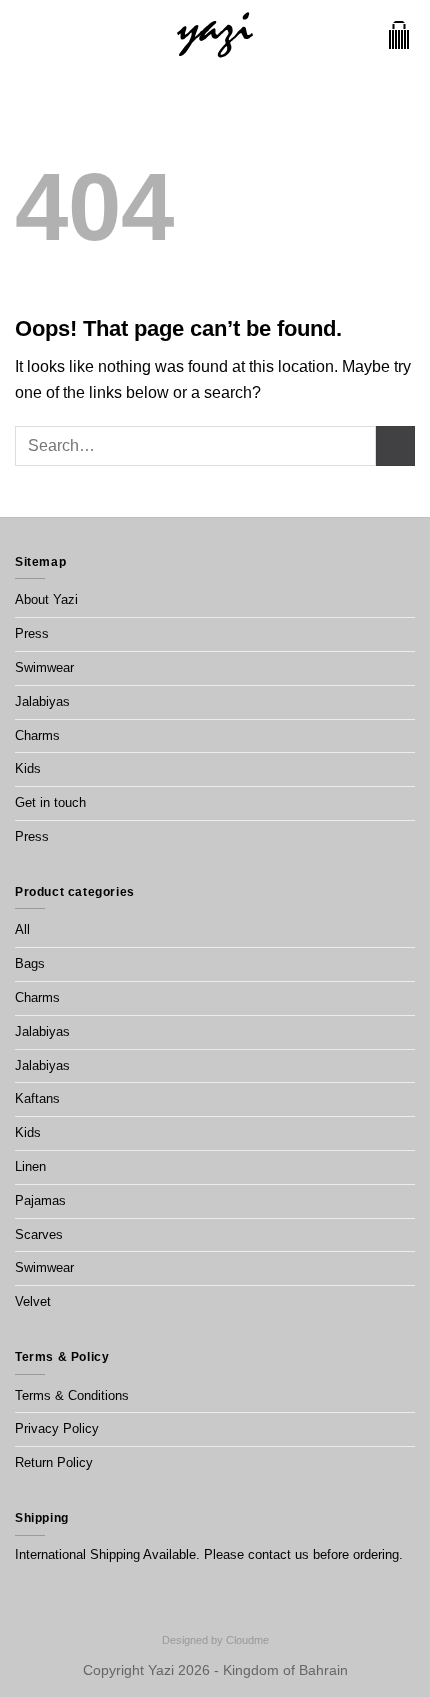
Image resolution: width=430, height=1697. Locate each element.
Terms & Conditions (72, 1395)
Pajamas (40, 1200)
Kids (28, 768)
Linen (30, 1166)
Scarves (39, 1234)
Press (32, 633)
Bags (30, 963)
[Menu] (27, 34)
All (22, 929)
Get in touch (50, 802)
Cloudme (247, 1640)
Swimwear (44, 667)
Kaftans (37, 1098)
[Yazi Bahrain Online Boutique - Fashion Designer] (215, 35)
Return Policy (54, 1462)
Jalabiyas (42, 701)
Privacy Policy (57, 1428)
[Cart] (399, 35)
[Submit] (395, 445)
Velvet (33, 1301)
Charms (37, 735)
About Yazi (46, 599)
